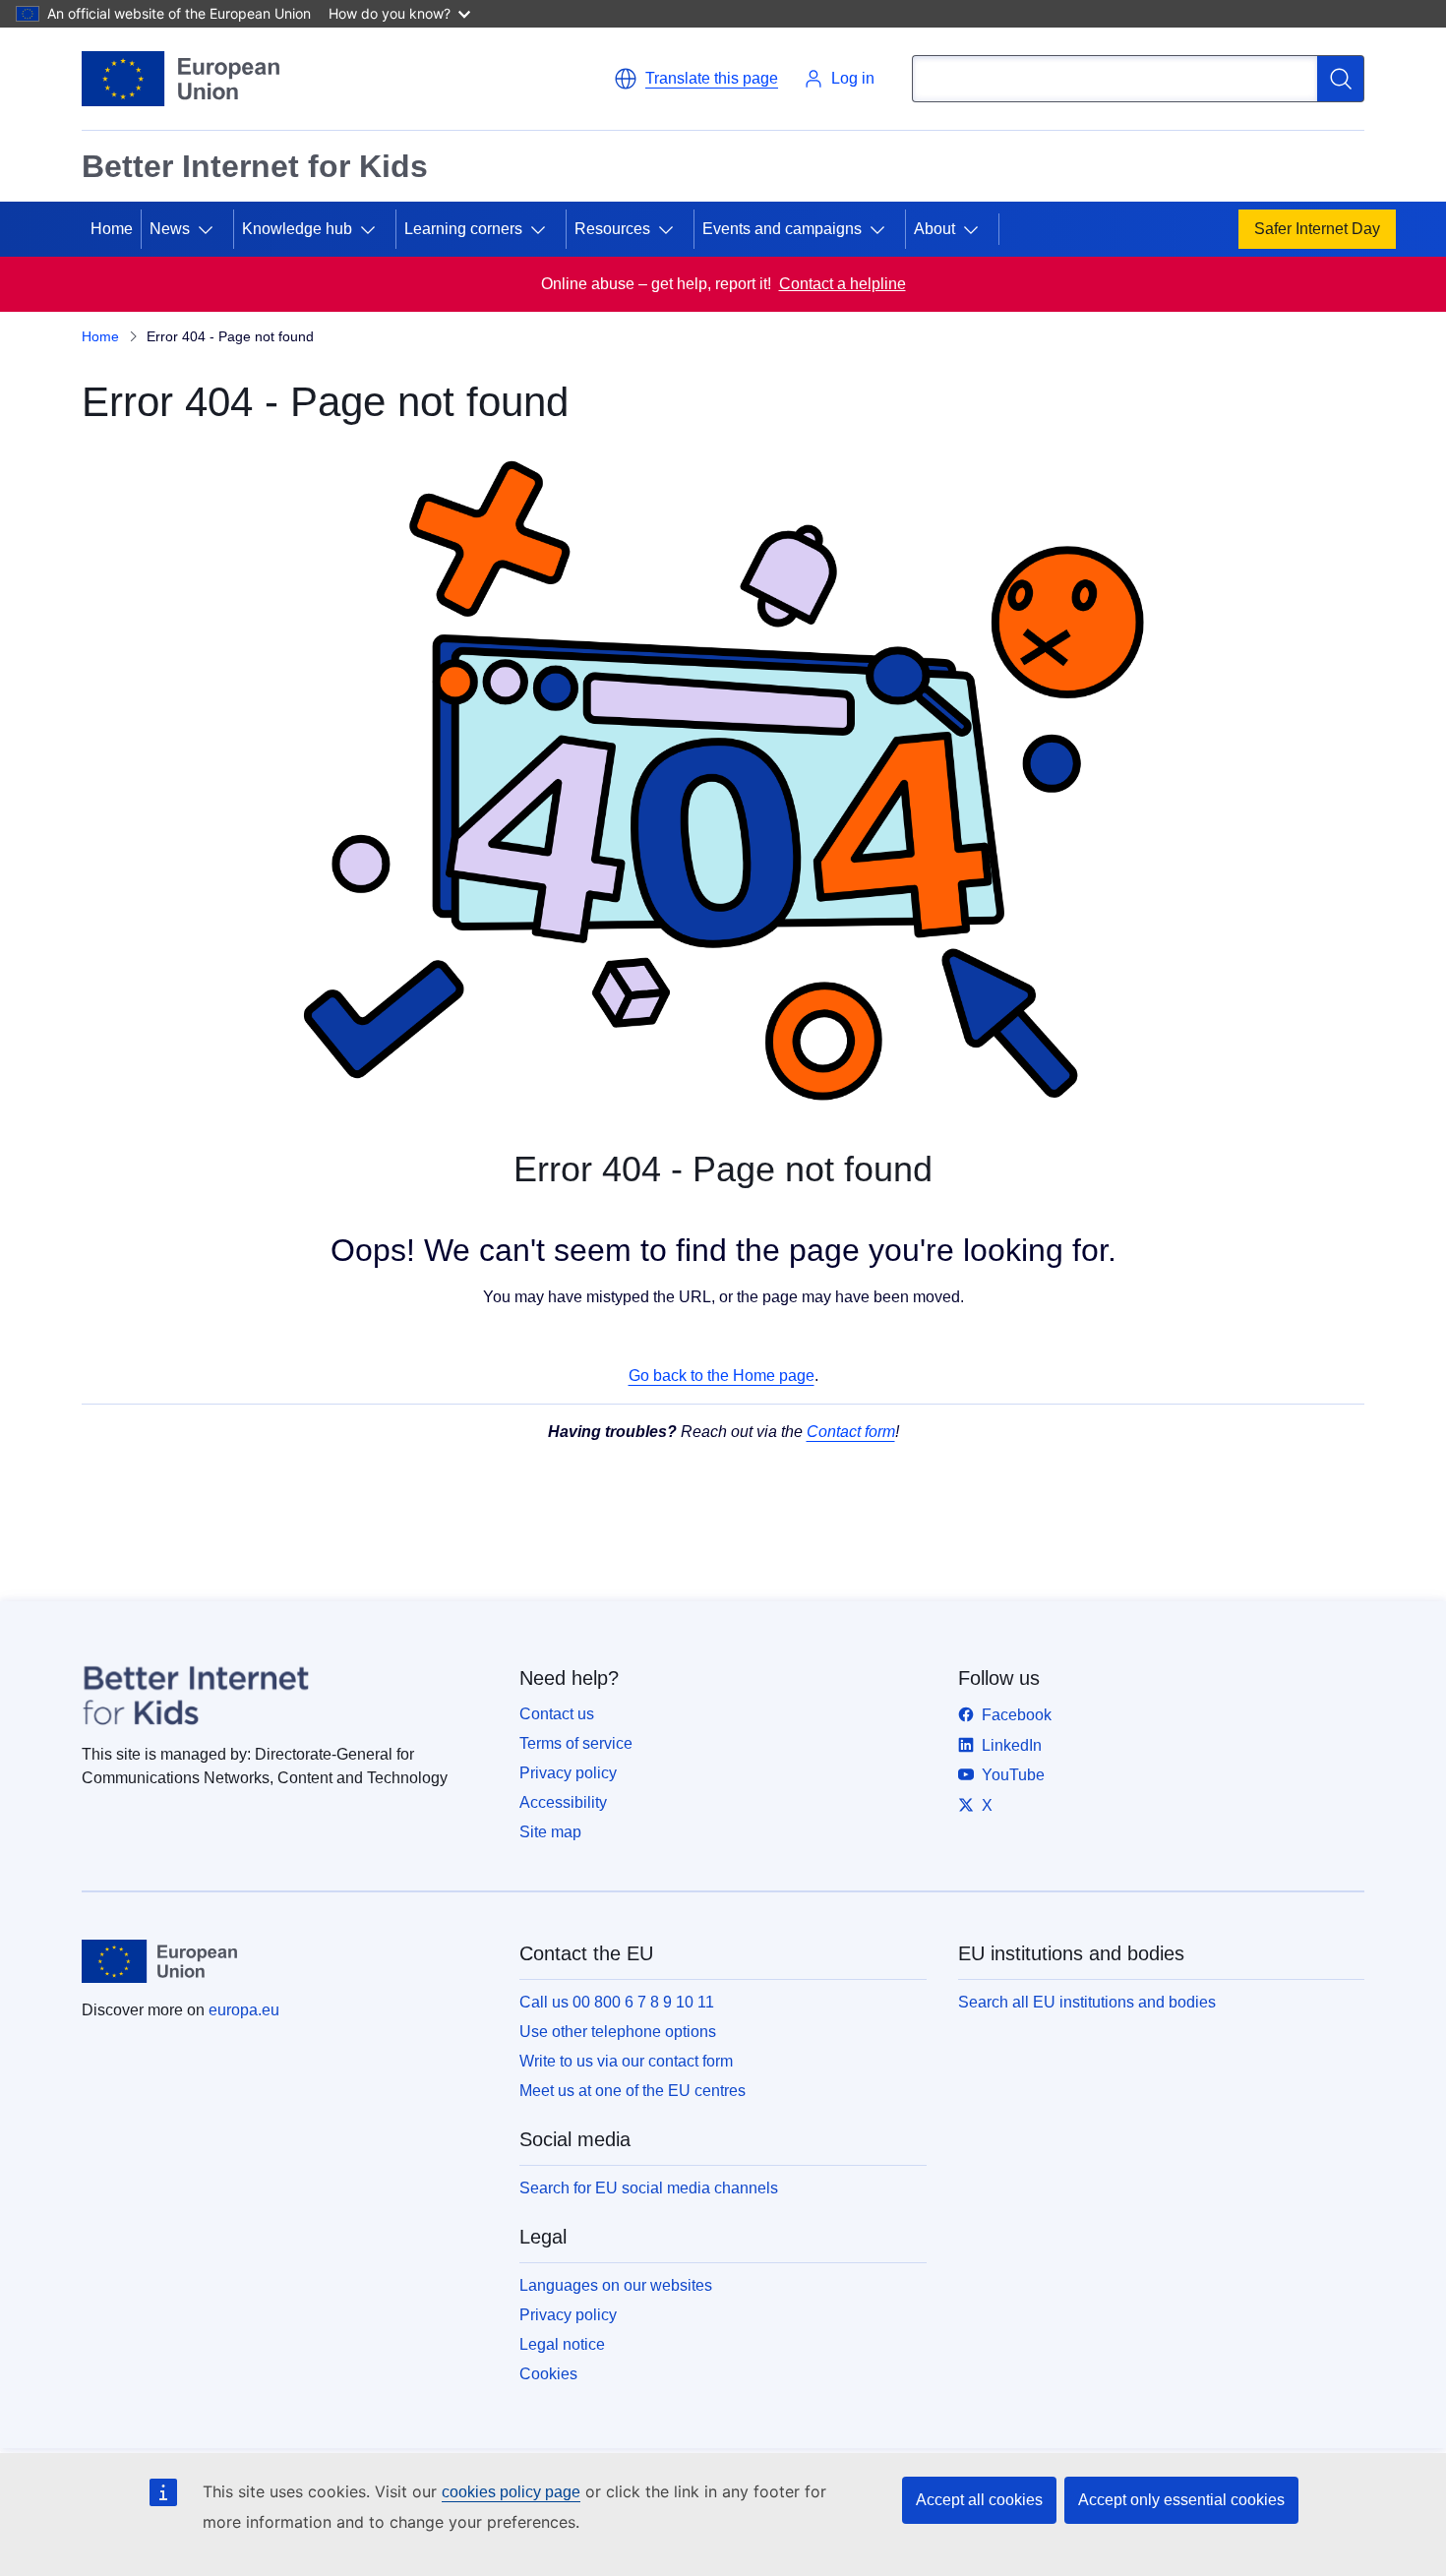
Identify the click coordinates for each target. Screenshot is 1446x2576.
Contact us (557, 1714)
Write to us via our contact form (626, 2061)
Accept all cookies (979, 2500)
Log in (853, 78)
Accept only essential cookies (1181, 2500)
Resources (612, 229)
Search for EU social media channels (649, 2188)
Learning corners (463, 229)
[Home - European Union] (181, 79)
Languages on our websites (616, 2285)
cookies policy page (511, 2492)
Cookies (548, 2374)
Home (112, 229)
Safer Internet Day (1317, 229)
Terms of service (576, 1743)
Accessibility (563, 1802)
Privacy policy (568, 1773)
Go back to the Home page (722, 1376)
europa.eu (244, 2010)
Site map (550, 1832)
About (934, 229)
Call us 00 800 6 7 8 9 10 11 (617, 2002)
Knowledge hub (297, 229)
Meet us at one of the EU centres (633, 2091)
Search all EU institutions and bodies (1087, 2002)
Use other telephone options (618, 2032)
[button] (696, 79)
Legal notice (562, 2344)
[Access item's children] (213, 229)
